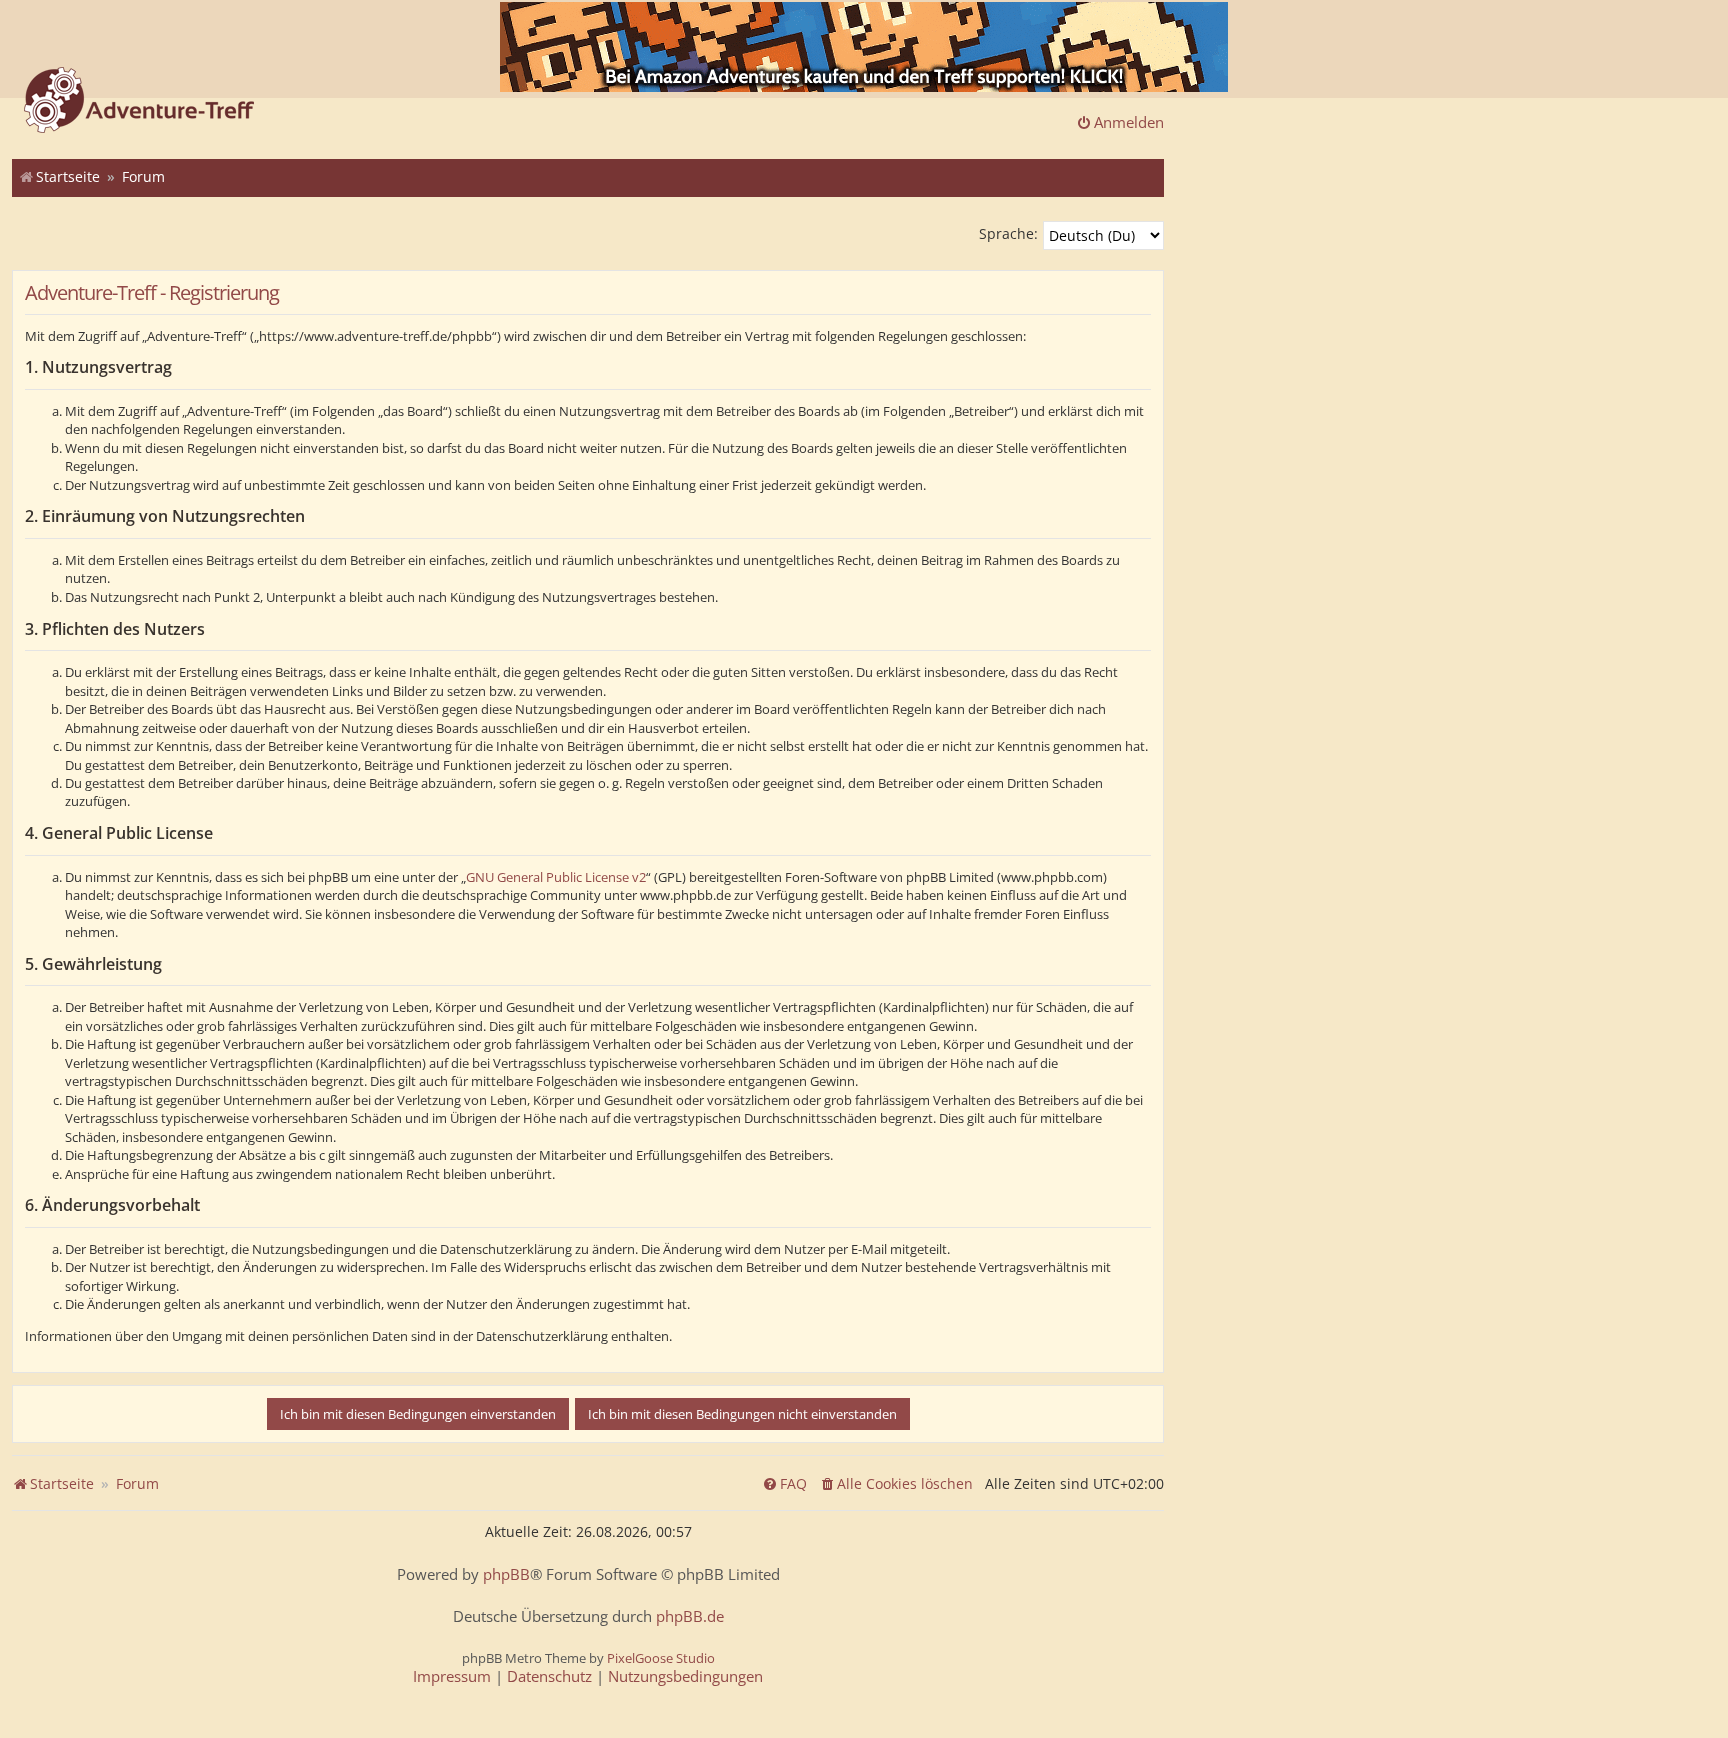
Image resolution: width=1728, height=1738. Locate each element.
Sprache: (1008, 233)
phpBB (506, 1574)
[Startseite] (139, 102)
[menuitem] (896, 1484)
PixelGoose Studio (661, 1658)
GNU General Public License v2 (556, 877)
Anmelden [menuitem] (1129, 122)
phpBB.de (690, 1616)
